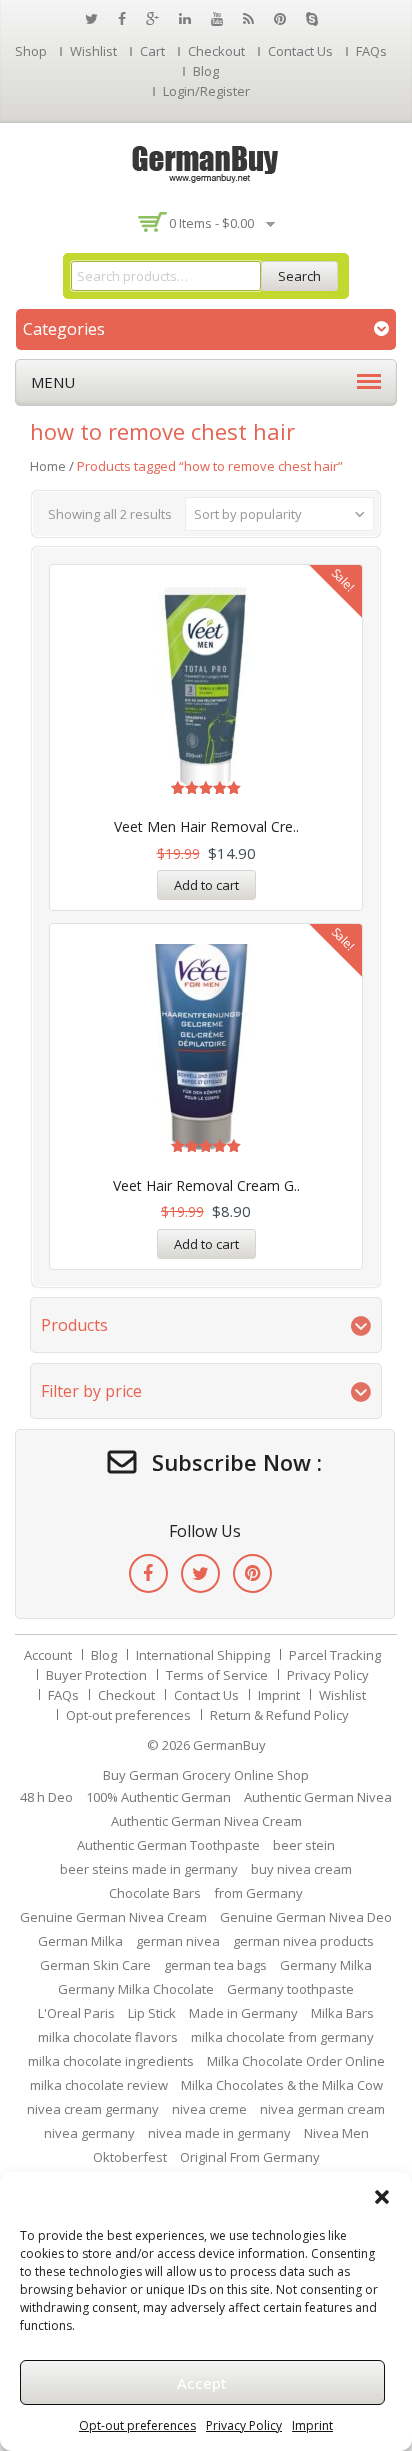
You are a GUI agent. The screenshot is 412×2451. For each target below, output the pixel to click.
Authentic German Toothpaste (168, 1845)
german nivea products (303, 1941)
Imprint (312, 2425)
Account (48, 1655)
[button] (382, 2197)
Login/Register (206, 91)
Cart (152, 51)
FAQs (371, 51)
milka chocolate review (99, 2085)
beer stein (304, 1845)
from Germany (258, 1893)
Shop (31, 51)
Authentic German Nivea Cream (206, 1821)
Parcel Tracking (335, 1655)
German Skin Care (95, 1965)
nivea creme (209, 2109)
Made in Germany (243, 2013)
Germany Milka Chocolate (136, 1989)
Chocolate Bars (155, 1893)
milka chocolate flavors (108, 2037)
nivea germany (89, 2133)
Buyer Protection (96, 1675)
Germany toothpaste (290, 1989)
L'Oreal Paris (76, 2013)
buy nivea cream (301, 1869)
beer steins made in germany (149, 1869)
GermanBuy (229, 1745)
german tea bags (215, 1965)
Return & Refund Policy (279, 1715)
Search (299, 276)
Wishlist (93, 51)
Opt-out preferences (137, 2425)
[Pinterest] (252, 1573)
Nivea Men (336, 2133)
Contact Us (300, 51)
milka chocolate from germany (282, 2037)
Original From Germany (250, 2157)
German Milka (80, 1941)
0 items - (211, 223)
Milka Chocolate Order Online (296, 2061)
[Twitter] (200, 1573)
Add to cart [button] (206, 885)
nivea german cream (322, 2109)
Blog (206, 71)
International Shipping (203, 1655)
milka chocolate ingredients (111, 2061)
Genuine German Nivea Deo (306, 1917)
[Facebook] (148, 1573)
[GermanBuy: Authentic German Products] (206, 162)
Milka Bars (342, 2013)
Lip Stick (152, 2013)
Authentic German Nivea (318, 1797)
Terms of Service (217, 1675)
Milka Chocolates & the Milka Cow (282, 2085)
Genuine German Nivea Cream (113, 1917)
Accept (202, 2383)
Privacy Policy (244, 2425)
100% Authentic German (158, 1797)
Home (48, 466)
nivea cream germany (93, 2109)
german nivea (178, 1941)
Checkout (216, 51)
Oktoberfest (130, 2157)
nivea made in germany (219, 2133)
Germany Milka (326, 1965)
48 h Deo (46, 1797)
